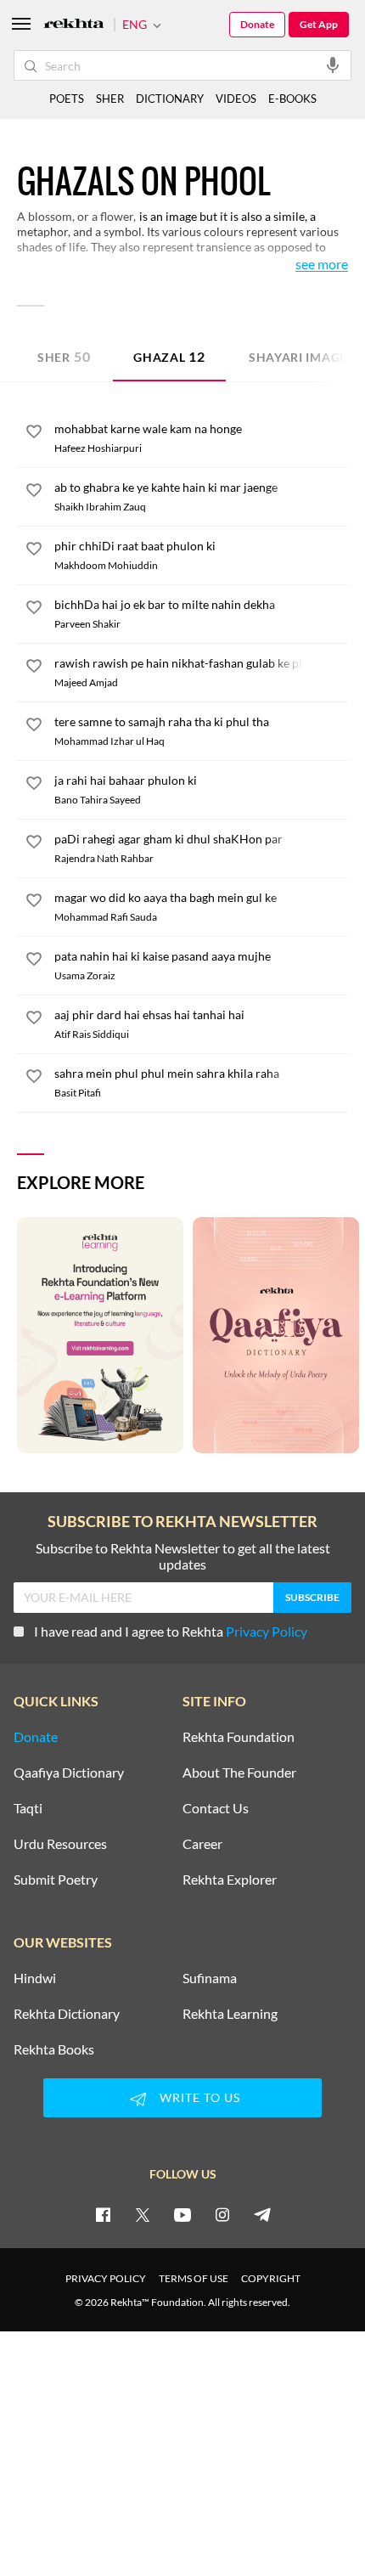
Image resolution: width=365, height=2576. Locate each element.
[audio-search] (333, 65)
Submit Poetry (56, 1880)
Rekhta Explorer (230, 1880)
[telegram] (262, 2214)
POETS (67, 99)
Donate (257, 24)
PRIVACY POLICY (106, 2278)
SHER (110, 99)
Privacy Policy (267, 1631)
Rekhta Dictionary (67, 2014)
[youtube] (182, 2214)
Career (202, 1844)
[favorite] (34, 434)
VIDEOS (236, 99)
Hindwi (35, 1978)
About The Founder (239, 1773)
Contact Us (216, 1808)
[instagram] (222, 2214)
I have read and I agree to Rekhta (171, 1631)
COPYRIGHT (271, 2278)
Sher (64, 356)
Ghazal (169, 356)
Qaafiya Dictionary (69, 1773)
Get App (319, 24)
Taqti (28, 1808)
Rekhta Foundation (239, 1737)
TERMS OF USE (194, 2278)
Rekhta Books (54, 2049)
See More (322, 265)
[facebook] (103, 2214)
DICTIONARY (170, 99)
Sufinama (210, 1978)
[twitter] (143, 2214)
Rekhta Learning (230, 2014)
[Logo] (74, 25)
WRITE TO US (200, 2097)
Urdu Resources (60, 1844)
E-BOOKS (292, 99)
